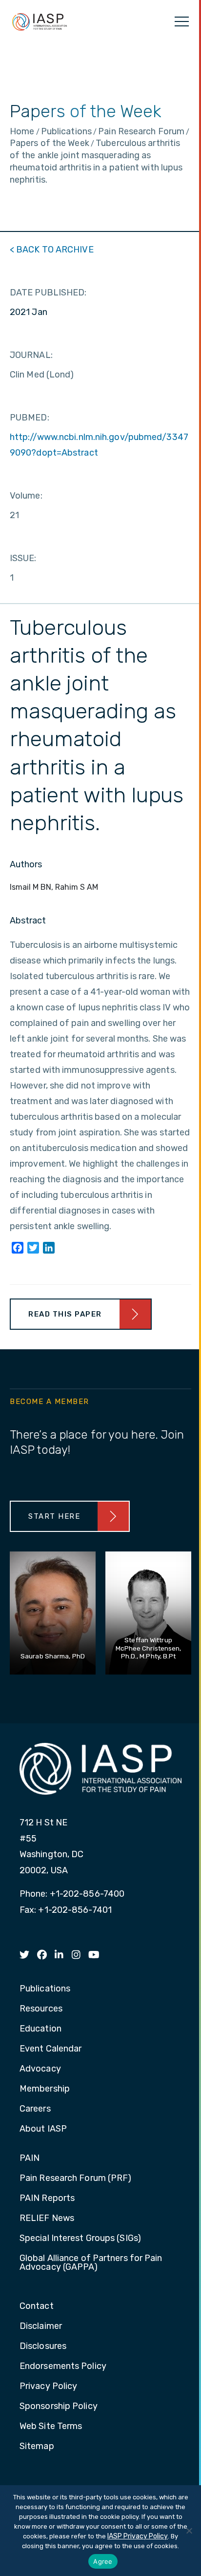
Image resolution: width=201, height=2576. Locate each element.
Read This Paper (65, 1314)
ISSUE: (23, 558)
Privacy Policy (48, 2387)
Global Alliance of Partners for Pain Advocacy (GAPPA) (91, 2263)
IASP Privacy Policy (138, 2536)
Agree (103, 2561)
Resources (41, 2009)
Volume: (26, 496)
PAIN (30, 2158)
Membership (45, 2089)
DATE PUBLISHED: (48, 293)
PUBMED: (30, 418)
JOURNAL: (31, 355)
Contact (37, 2306)
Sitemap (37, 2447)
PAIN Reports (47, 2199)
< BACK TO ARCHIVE (52, 250)
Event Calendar (50, 2049)
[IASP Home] (40, 21)
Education (40, 2029)
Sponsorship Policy (59, 2407)
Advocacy (40, 2069)
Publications (45, 1989)
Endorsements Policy (63, 2367)
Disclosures (43, 2346)
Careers (35, 2109)
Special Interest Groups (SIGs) (80, 2239)
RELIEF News (47, 2219)
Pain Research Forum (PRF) (76, 2178)
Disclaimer (41, 2326)
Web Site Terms (51, 2427)
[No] (189, 2531)
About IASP (43, 2129)
